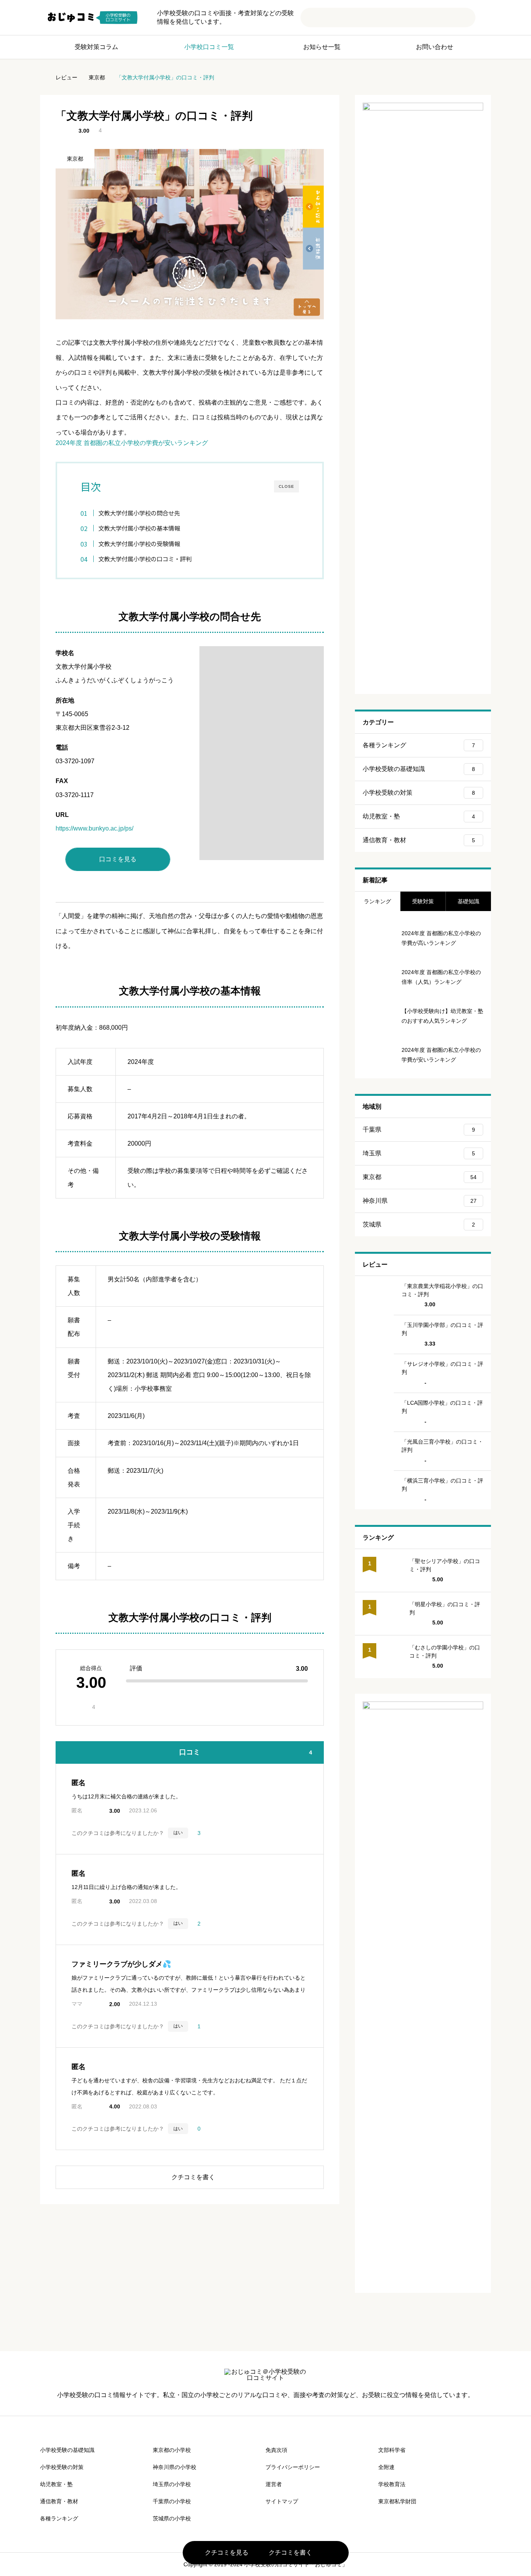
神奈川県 (420, 1201)
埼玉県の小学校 (172, 2484)
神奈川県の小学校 (175, 2467)
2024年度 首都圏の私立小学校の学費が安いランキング (132, 443)
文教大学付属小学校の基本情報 (139, 528)
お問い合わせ (435, 47)
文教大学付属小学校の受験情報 (139, 543)
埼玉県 (419, 1153)
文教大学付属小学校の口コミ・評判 (145, 559)
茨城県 (419, 1224)
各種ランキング (419, 745)
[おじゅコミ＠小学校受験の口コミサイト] (92, 18)
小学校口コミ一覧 (209, 47)
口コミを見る (118, 859)
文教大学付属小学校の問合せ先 (139, 513)
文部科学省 (392, 2450)
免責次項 (276, 2450)
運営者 (274, 2484)
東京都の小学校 (172, 2450)
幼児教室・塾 (419, 816)
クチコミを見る (223, 2553)
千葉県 (419, 1129)
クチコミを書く (287, 2553)
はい (178, 1833)
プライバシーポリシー (293, 2467)
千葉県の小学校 (172, 2501)
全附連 (386, 2467)
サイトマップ (282, 2501)
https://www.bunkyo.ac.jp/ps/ (94, 828)
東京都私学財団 (397, 2501)
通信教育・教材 (419, 840)
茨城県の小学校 (172, 2518)
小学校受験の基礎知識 (419, 769)
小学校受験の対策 (419, 793)
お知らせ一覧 (322, 47)
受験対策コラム (96, 47)
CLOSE (286, 486)
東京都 (75, 159)
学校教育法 (392, 2484)
